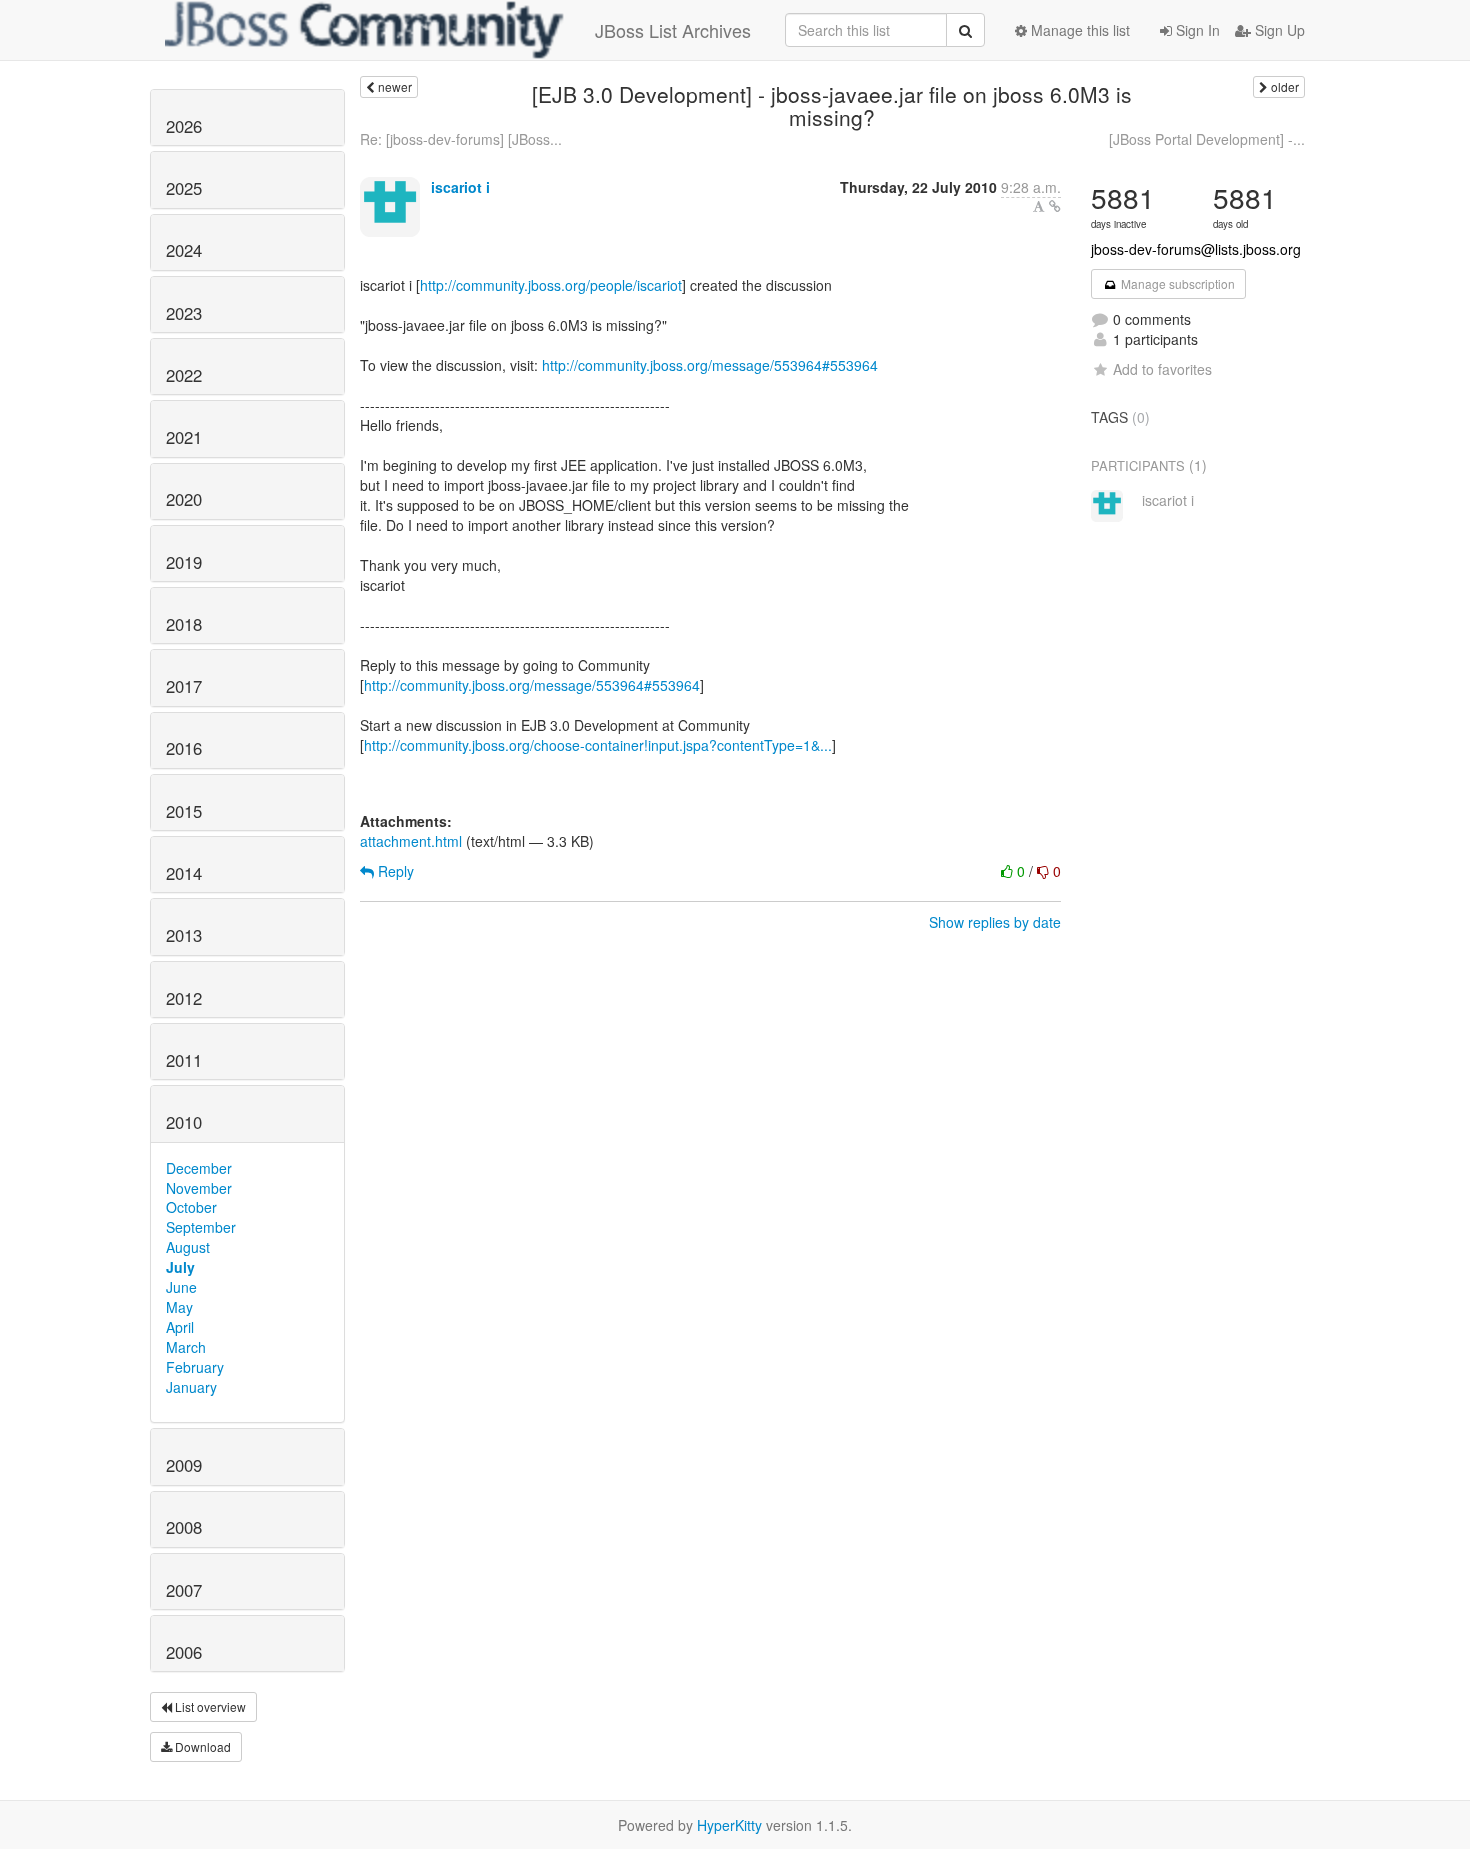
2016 (184, 748)
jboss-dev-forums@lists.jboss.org (1196, 249)
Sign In (1196, 30)
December (199, 1168)
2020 (184, 499)
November (199, 1188)
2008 (184, 1527)
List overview (209, 1706)
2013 (184, 935)
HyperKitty (729, 1825)
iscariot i (460, 187)
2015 (184, 811)
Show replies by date (995, 922)
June (181, 1287)
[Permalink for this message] (1055, 206)
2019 (184, 562)
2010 (184, 1122)
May (179, 1307)
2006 (184, 1652)
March (186, 1347)
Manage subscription (1176, 283)
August (188, 1247)
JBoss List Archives (673, 30)
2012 (184, 998)
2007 (184, 1590)
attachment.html (411, 841)
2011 (184, 1060)
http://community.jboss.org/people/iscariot (551, 285)
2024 (184, 250)
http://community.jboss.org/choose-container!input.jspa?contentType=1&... (598, 745)
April (180, 1327)
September (201, 1227)
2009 (184, 1465)
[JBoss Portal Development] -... (1207, 139)
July (180, 1267)
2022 (184, 375)
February (195, 1367)
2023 (184, 313)
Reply (394, 871)
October (191, 1207)
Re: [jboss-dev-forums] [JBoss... (461, 139)
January (191, 1387)
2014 (184, 873)
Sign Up (1278, 30)
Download (201, 1746)
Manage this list (1078, 30)
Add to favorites (1162, 369)
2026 (184, 126)
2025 (184, 188)
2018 (184, 624)
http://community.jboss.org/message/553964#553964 (710, 365)
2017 (184, 686)
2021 (184, 437)
